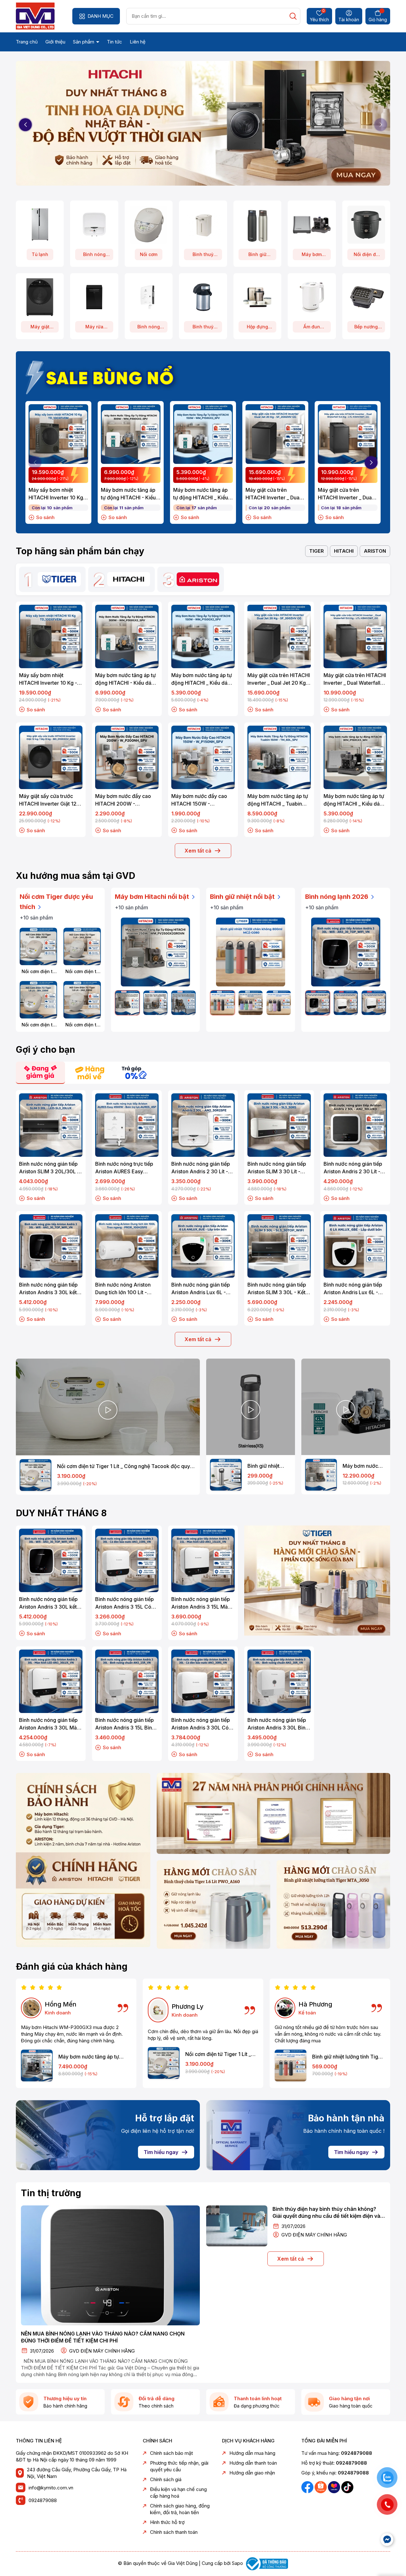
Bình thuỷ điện (203, 256)
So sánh (45, 517)
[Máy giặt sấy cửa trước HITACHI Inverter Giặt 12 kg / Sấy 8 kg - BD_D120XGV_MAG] (51, 757)
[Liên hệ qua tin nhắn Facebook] (387, 2540)
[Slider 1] (203, 124)
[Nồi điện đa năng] (366, 224)
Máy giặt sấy (40, 328)
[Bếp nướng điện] (366, 297)
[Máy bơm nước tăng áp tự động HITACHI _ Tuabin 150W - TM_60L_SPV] (279, 757)
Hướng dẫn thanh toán (253, 2463)
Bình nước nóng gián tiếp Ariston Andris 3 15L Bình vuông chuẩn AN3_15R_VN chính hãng (126, 1724)
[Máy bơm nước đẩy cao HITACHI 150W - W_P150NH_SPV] (203, 757)
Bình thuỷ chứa (203, 328)
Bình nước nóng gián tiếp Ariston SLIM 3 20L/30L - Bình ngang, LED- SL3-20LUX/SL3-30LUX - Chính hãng (49, 1168)
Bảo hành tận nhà (346, 2118)
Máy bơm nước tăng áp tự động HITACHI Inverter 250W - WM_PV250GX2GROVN (364, 1466)
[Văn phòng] (273, 1813)
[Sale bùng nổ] (103, 376)
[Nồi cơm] (149, 224)
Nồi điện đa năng (366, 256)
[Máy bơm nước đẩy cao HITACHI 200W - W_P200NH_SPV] (127, 757)
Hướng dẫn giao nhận (252, 2473)
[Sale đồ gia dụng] (317, 1581)
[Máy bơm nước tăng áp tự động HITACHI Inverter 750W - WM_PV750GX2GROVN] (183, 1003)
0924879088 (43, 2500)
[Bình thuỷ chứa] (203, 297)
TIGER (317, 551)
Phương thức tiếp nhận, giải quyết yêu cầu (179, 2466)
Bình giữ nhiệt (257, 256)
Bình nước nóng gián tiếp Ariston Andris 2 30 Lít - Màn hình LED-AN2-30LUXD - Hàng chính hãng (353, 1168)
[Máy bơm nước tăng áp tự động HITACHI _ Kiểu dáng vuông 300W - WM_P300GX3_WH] (37, 2065)
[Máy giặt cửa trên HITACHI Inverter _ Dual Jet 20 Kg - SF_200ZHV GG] (275, 434)
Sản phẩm (84, 42)
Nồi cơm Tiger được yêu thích (56, 902)
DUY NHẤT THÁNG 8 (61, 1513)
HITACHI (344, 551)
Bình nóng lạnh (94, 256)
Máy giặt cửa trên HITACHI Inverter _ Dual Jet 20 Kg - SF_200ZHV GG (274, 494)
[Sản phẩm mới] (83, 1860)
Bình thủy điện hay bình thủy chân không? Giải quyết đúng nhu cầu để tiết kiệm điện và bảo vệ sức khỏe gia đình (326, 2213)
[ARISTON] (198, 579)
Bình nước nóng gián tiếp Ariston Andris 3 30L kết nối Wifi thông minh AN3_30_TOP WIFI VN (48, 1289)
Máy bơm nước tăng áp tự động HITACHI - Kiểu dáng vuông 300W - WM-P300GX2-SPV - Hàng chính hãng (128, 494)
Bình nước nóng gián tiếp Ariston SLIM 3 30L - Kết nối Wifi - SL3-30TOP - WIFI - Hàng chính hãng (277, 1289)
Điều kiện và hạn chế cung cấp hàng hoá (178, 2493)
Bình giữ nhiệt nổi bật (243, 897)
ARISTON (375, 551)
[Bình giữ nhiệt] (257, 224)
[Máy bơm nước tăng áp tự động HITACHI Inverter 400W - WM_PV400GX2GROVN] (156, 1003)
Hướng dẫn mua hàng (252, 2453)
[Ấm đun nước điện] (312, 297)
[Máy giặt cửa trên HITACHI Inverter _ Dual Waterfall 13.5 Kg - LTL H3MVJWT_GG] (348, 434)
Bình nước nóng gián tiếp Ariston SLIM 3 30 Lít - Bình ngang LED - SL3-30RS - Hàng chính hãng (277, 1168)
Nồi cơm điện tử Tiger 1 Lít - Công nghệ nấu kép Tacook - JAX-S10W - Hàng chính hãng (82, 972)
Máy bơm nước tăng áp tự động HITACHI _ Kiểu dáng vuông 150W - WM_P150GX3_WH (355, 800)
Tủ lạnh (40, 254)
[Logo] (35, 16)
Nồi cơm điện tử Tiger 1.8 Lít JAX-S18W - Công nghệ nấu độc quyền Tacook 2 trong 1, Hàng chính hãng (82, 1025)
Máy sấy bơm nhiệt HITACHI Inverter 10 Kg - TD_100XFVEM (58, 494)
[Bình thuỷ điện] (203, 224)
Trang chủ (27, 42)
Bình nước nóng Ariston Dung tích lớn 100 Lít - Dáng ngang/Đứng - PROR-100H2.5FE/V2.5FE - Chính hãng (126, 1289)
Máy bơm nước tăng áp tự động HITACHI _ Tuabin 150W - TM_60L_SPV (278, 800)
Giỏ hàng (378, 20)
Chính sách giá (166, 2479)
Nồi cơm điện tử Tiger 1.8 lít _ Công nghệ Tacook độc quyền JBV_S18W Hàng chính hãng (38, 1025)
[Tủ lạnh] (40, 224)
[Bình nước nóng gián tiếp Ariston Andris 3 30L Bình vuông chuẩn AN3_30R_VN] (279, 1681)
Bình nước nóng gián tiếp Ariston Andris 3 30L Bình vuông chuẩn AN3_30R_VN (279, 1724)
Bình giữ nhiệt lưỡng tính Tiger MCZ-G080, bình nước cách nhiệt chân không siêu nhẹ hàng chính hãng (348, 2057)
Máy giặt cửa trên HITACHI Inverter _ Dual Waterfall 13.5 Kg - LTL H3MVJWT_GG (345, 494)
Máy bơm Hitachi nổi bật (153, 897)
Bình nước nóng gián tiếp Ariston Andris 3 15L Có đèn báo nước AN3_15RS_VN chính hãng (125, 1603)
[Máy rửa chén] (94, 297)
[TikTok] (347, 2487)
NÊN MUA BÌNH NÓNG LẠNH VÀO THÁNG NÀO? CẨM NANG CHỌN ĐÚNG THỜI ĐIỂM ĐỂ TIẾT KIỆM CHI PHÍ (103, 2337)
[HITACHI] (129, 579)
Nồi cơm (149, 254)
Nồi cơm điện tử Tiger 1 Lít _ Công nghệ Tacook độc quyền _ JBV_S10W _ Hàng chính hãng (39, 972)
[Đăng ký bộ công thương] (266, 2563)
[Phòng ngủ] (333, 1904)
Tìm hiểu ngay (161, 2152)
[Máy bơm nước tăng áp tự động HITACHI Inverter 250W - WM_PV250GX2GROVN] (155, 952)
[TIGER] (59, 579)
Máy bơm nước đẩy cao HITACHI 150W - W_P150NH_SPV (199, 800)
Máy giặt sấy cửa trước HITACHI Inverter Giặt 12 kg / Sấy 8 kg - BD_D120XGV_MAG (48, 800)
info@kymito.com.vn (51, 2488)
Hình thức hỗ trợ (167, 2522)
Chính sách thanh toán (174, 2532)
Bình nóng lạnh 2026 (337, 897)
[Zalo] (321, 2487)
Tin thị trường (51, 2193)
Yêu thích (319, 16)
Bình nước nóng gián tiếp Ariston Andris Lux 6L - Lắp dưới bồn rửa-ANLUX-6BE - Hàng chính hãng (354, 1289)
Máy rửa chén (94, 328)
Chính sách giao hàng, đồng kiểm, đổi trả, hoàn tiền (180, 2509)
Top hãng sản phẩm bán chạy (80, 551)
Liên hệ (138, 42)
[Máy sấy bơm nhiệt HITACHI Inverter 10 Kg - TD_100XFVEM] (58, 434)
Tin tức (115, 42)
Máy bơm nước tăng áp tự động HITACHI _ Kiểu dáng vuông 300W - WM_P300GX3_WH (89, 2057)
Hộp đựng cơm (257, 328)
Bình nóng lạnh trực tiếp (149, 328)
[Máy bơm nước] (312, 224)
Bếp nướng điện (366, 328)
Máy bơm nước (312, 256)
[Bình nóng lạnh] (94, 224)
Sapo (237, 2563)
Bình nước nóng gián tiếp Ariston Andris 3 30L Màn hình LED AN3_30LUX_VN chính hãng (49, 1724)
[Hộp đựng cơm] (257, 297)
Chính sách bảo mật (171, 2453)
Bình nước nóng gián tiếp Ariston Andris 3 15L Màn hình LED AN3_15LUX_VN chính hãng (201, 1603)
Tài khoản (349, 20)
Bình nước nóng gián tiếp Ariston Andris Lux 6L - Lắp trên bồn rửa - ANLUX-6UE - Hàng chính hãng (203, 1289)
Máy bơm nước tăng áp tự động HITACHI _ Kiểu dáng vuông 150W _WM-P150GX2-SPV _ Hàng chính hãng (203, 494)
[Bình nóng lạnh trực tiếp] (149, 297)
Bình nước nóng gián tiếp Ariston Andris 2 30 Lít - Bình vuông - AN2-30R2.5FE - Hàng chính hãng (201, 1168)
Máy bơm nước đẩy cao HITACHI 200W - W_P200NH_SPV (123, 800)
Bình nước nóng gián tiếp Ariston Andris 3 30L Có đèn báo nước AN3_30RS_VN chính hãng (202, 1724)
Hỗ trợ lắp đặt (165, 2118)
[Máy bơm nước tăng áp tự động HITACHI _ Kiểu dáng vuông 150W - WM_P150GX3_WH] (355, 757)
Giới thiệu (55, 42)
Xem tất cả (198, 851)
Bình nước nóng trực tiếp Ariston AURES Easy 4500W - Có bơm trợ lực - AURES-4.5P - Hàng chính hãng (126, 1168)
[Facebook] (308, 2487)
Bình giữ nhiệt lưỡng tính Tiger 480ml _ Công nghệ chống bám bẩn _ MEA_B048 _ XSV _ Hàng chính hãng (268, 1466)
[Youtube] (335, 2487)
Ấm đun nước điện (312, 328)
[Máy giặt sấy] (40, 297)
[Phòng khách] (213, 1904)
